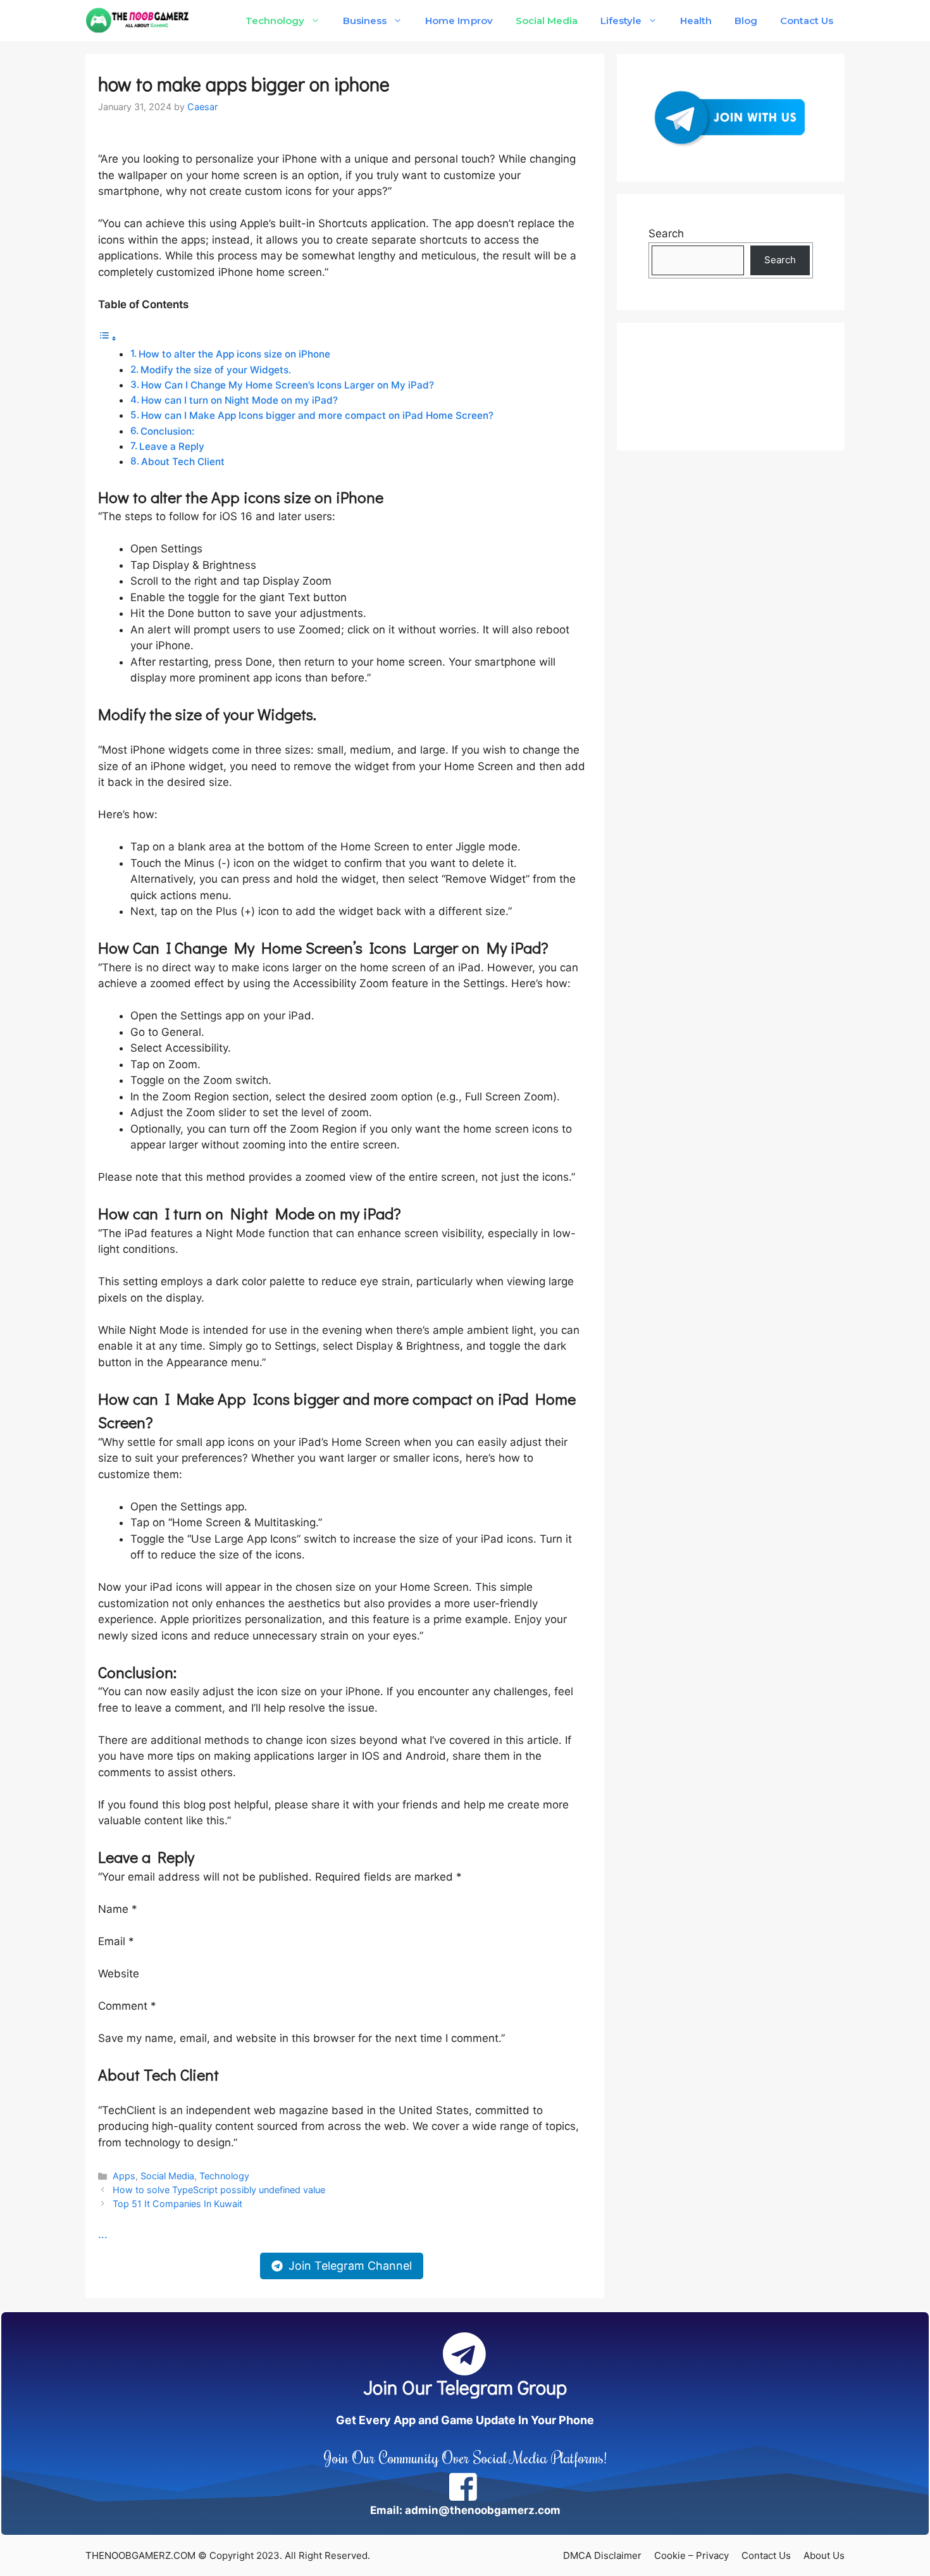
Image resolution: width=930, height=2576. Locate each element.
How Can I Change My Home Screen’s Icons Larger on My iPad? (288, 385)
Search (666, 233)
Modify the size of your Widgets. (216, 370)
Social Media (547, 21)
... (103, 2234)
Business (365, 21)
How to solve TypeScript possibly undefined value (219, 2190)
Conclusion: (167, 431)
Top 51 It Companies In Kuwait (177, 2204)
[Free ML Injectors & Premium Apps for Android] (138, 21)
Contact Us (807, 21)
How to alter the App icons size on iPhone (234, 354)
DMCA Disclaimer (602, 2555)
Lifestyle (621, 21)
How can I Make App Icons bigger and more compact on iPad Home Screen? (317, 415)
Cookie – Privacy (691, 2555)
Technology (275, 21)
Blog (746, 21)
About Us (824, 2555)
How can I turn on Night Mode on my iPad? (239, 400)
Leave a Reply (172, 446)
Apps (124, 2176)
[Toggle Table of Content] (108, 338)
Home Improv (459, 21)
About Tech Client (183, 462)
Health (696, 21)
